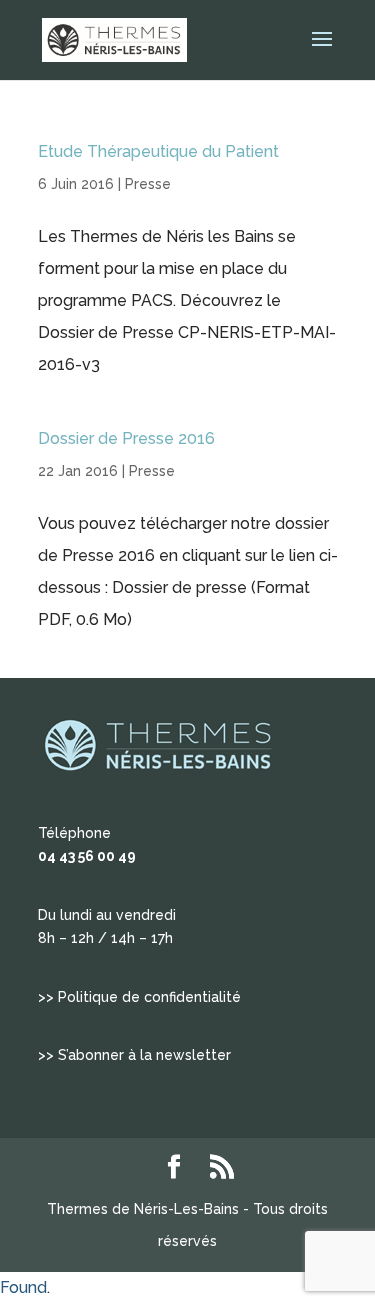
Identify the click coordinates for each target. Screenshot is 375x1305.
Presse (148, 184)
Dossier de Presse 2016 (126, 438)
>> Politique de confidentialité (139, 997)
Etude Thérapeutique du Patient (158, 151)
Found (23, 1287)
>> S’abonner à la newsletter (134, 1055)
